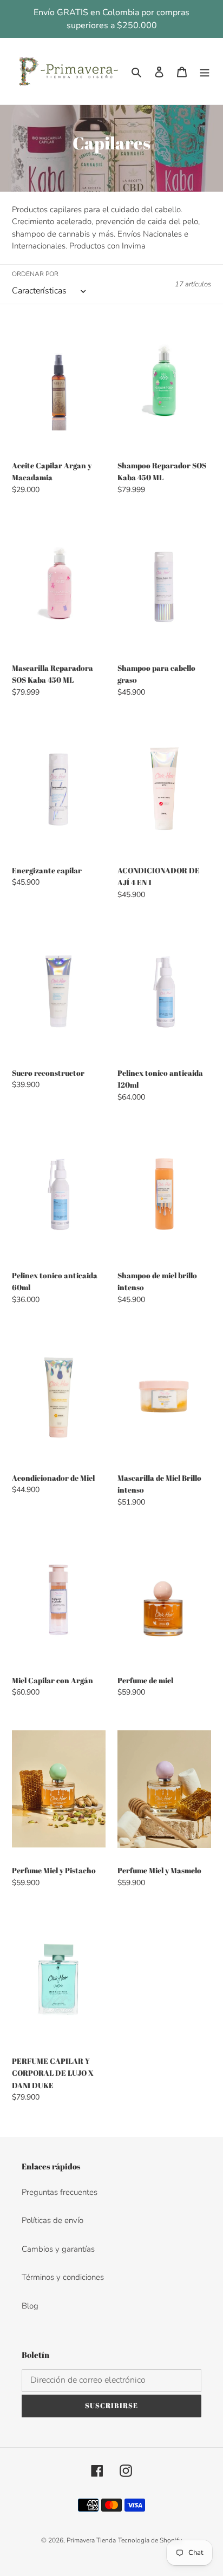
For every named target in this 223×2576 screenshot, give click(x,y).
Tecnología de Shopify (150, 2540)
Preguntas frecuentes (60, 2192)
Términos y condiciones (63, 2277)
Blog (30, 2306)
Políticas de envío (53, 2220)
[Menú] (205, 71)
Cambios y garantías (58, 2249)
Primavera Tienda (91, 2540)
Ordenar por (35, 274)
